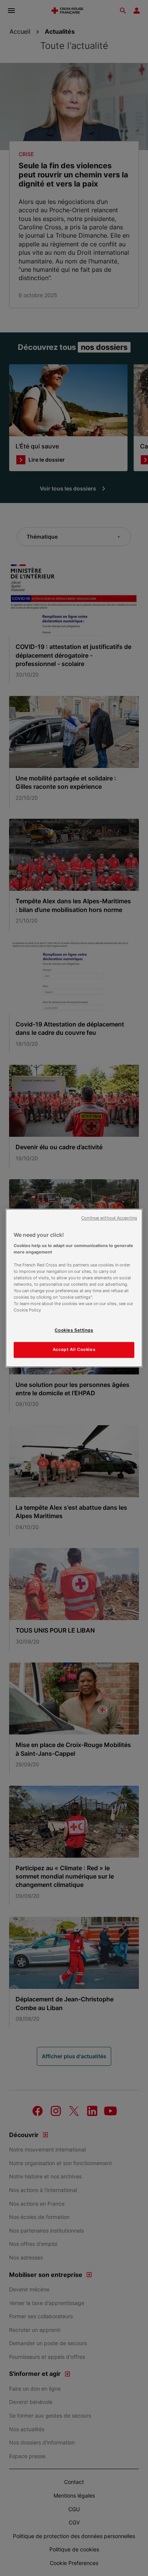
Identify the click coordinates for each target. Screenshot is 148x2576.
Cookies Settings (74, 1330)
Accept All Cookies (74, 1350)
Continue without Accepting (109, 1218)
